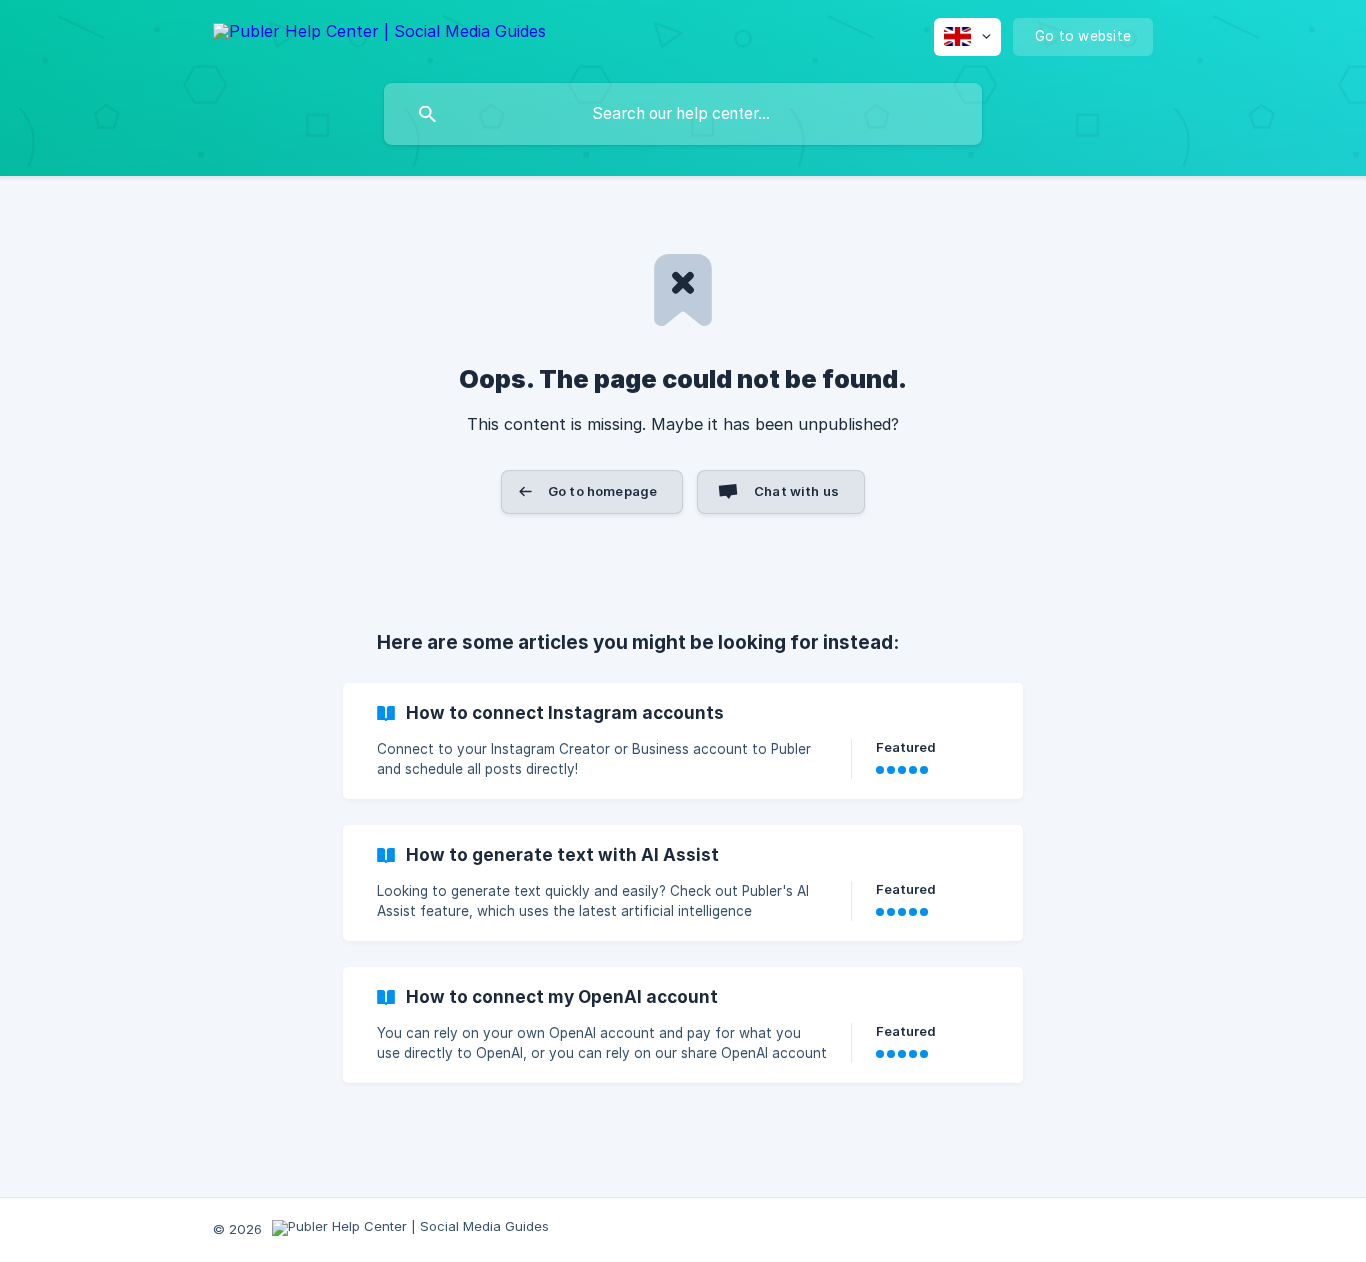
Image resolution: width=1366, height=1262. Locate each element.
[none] (379, 34)
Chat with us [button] (796, 491)
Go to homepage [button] (602, 491)
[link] (683, 741)
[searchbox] (683, 114)
